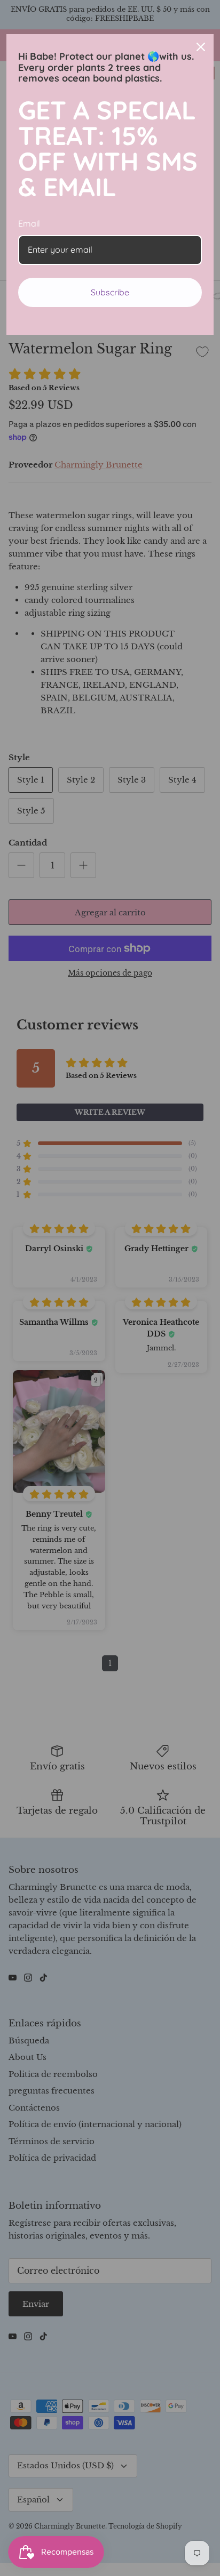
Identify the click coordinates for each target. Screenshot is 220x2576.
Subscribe (110, 292)
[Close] (201, 47)
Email (29, 223)
